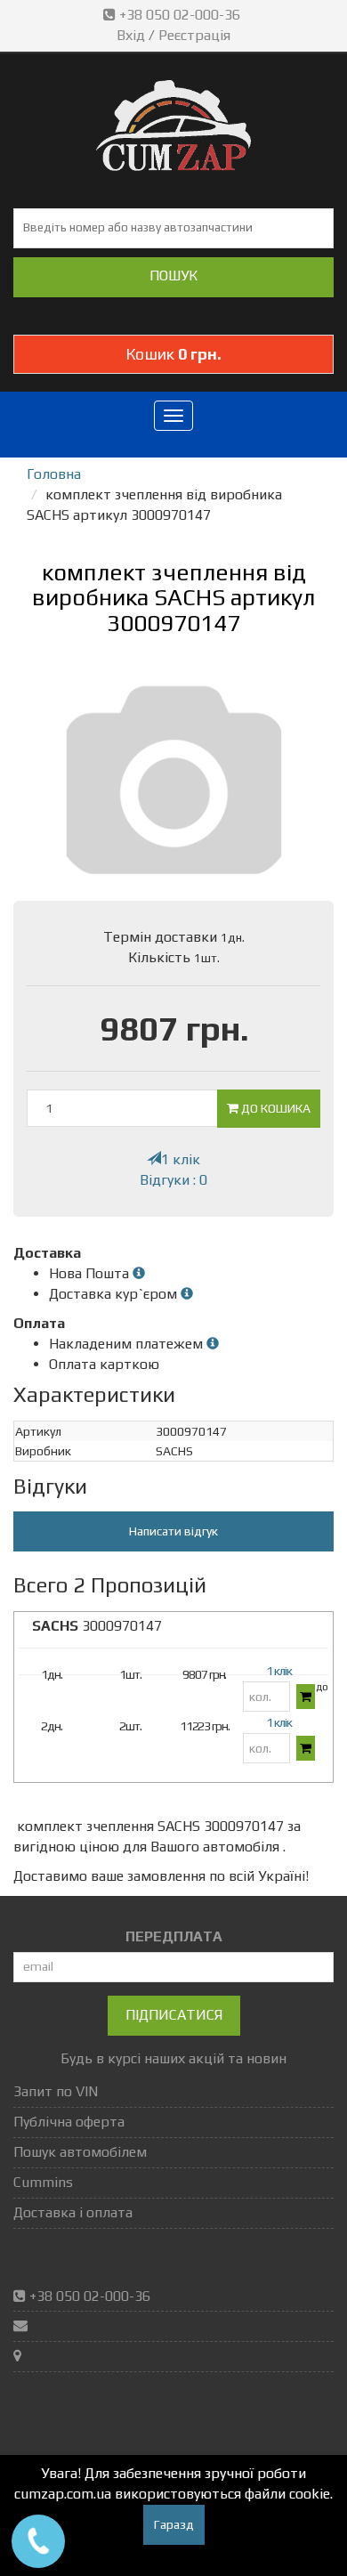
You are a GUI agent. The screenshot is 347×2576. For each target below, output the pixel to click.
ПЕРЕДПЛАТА (174, 1936)
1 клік (181, 1159)
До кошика (274, 1108)
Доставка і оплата (73, 2212)
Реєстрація (194, 35)
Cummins (43, 2182)
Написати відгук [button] (173, 1531)
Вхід (131, 35)
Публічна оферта (69, 2122)
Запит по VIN (56, 2091)
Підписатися (174, 2015)
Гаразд (174, 2524)
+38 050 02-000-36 (180, 15)
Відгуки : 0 (173, 1180)
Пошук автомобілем (80, 2152)
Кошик (173, 354)
